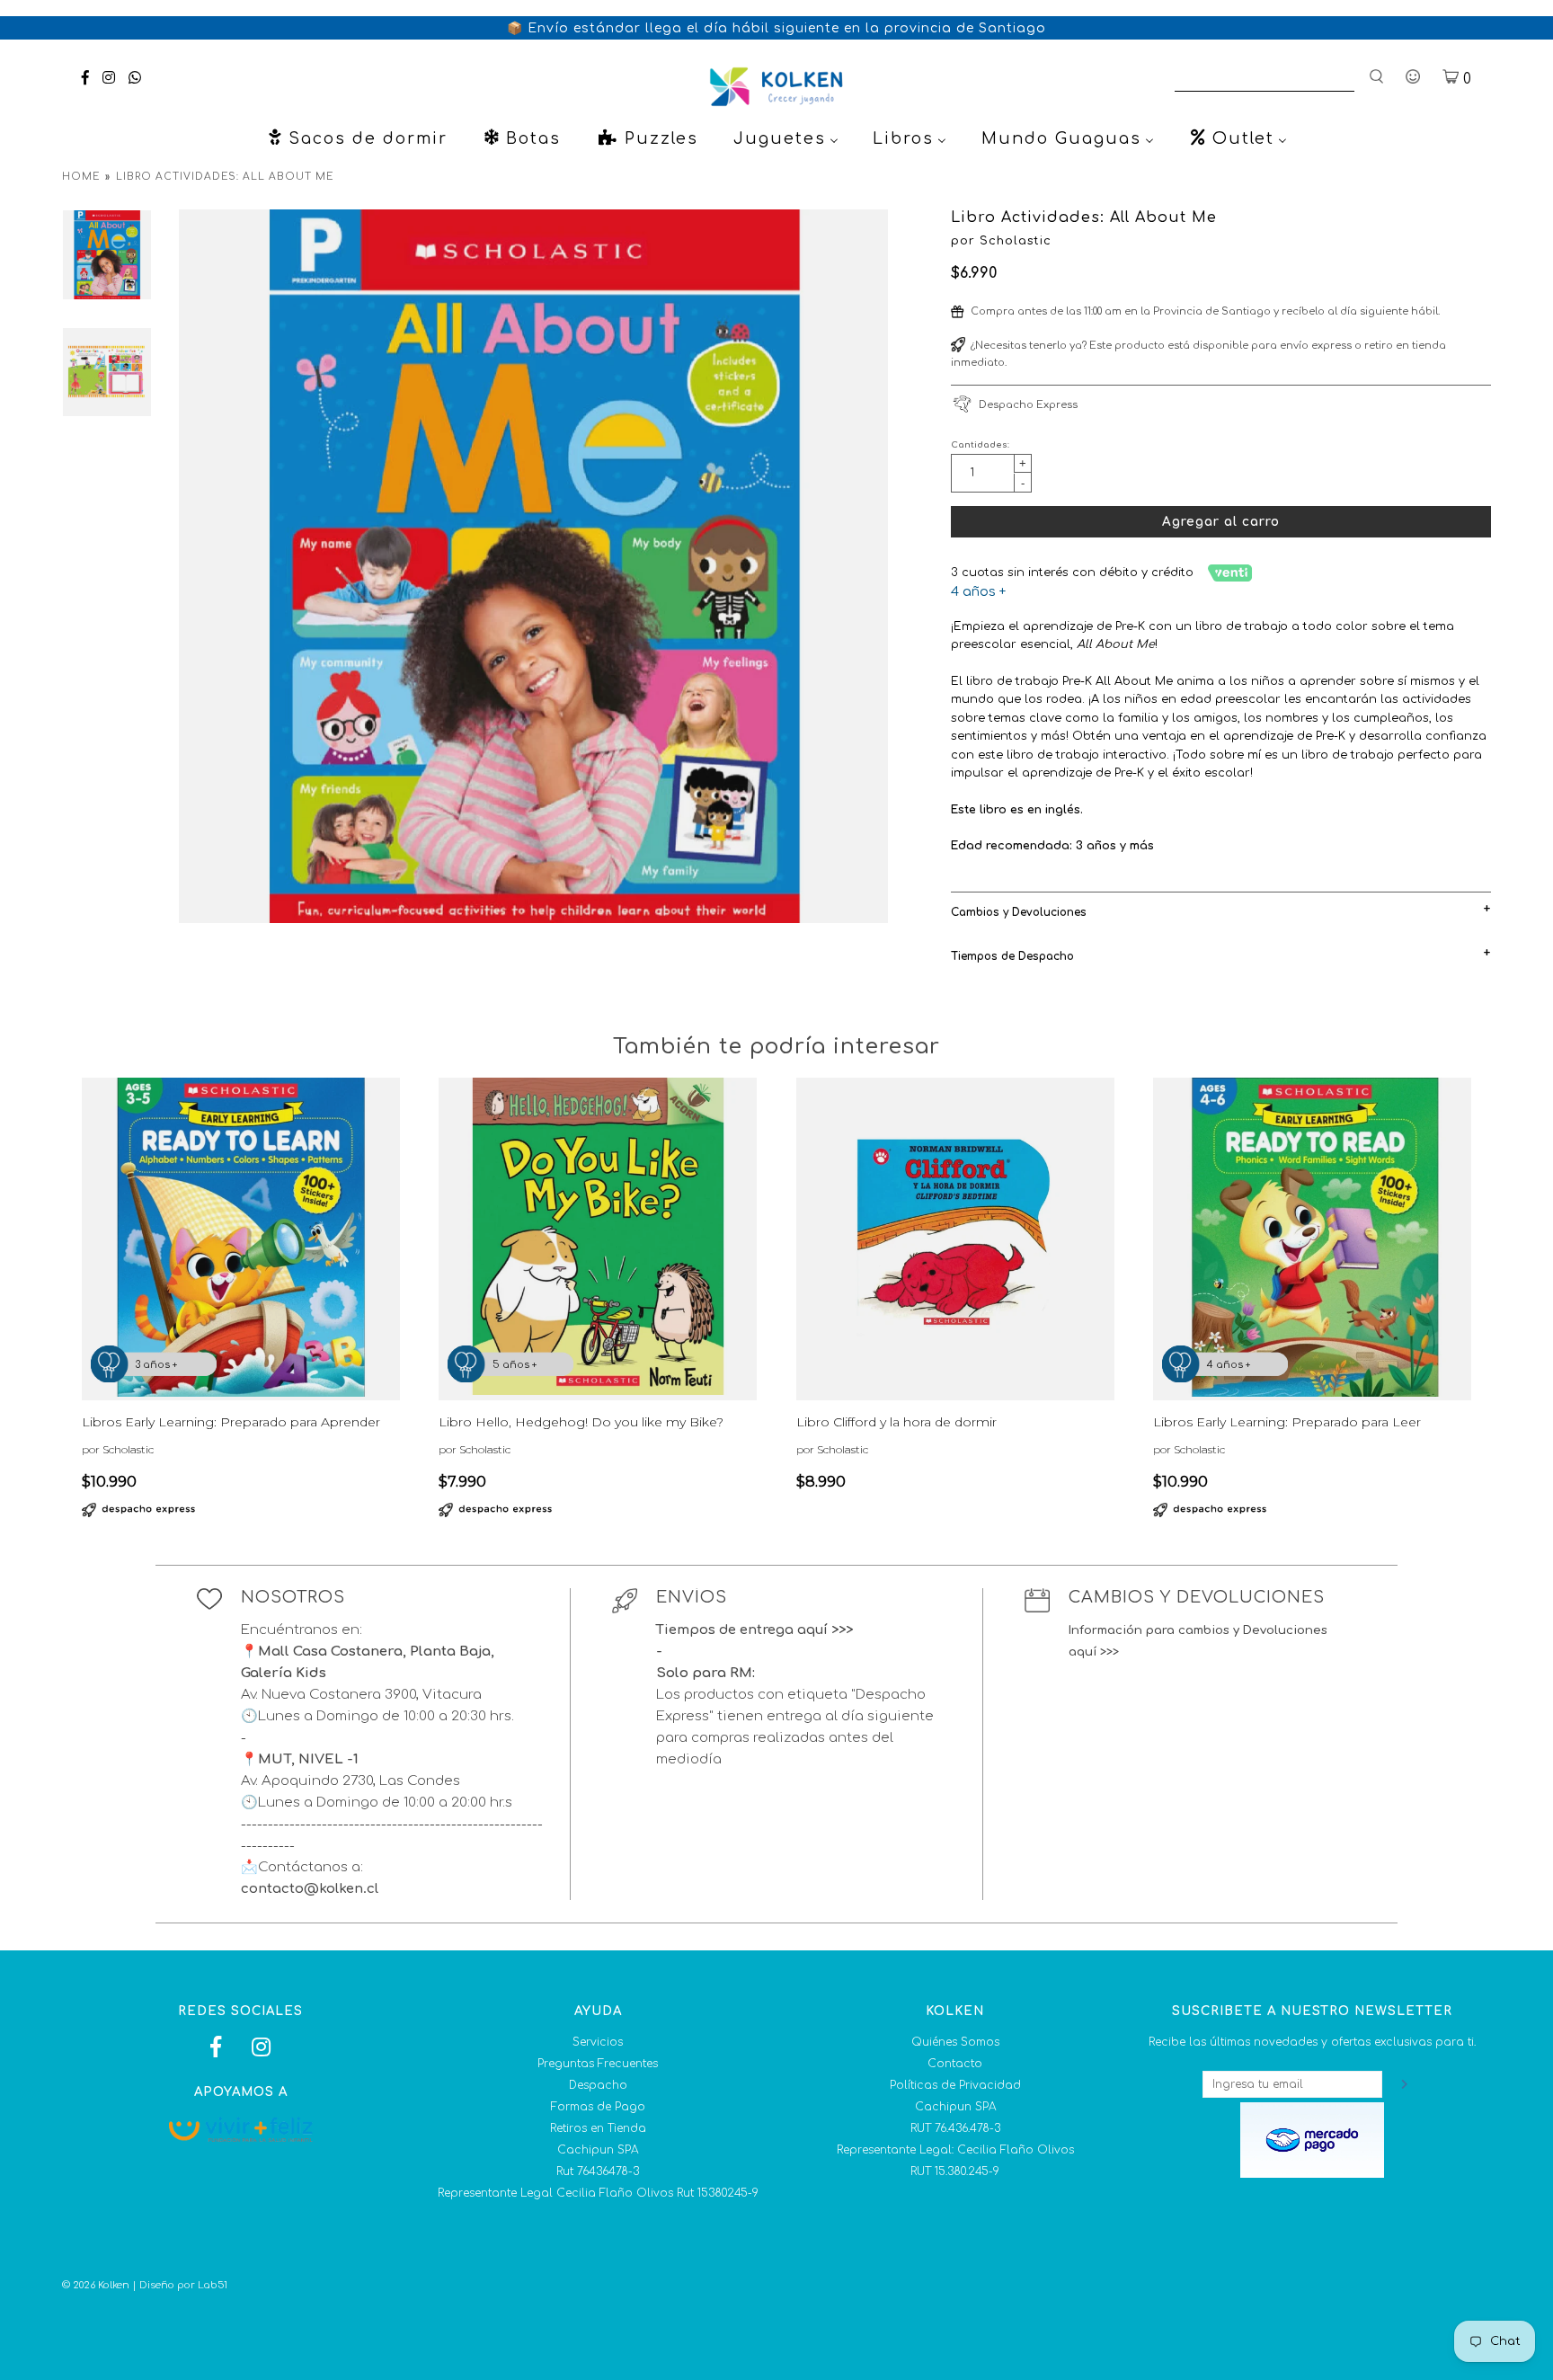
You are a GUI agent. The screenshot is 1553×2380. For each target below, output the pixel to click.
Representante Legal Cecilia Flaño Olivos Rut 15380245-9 (598, 2193)
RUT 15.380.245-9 (955, 2171)
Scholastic (1016, 241)
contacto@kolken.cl (310, 1889)
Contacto (955, 2064)
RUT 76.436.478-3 (955, 2128)
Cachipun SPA (598, 2150)
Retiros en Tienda (598, 2128)
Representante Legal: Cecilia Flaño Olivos (955, 2150)
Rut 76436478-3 (598, 2171)
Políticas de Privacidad (955, 2085)
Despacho (598, 2085)
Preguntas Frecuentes (598, 2064)
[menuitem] (357, 138)
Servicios (598, 2042)
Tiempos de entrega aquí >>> (754, 1630)
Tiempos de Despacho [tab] (1012, 956)
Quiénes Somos (955, 2042)
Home (81, 177)
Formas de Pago (598, 2107)
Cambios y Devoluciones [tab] (1019, 912)
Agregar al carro (1221, 522)
